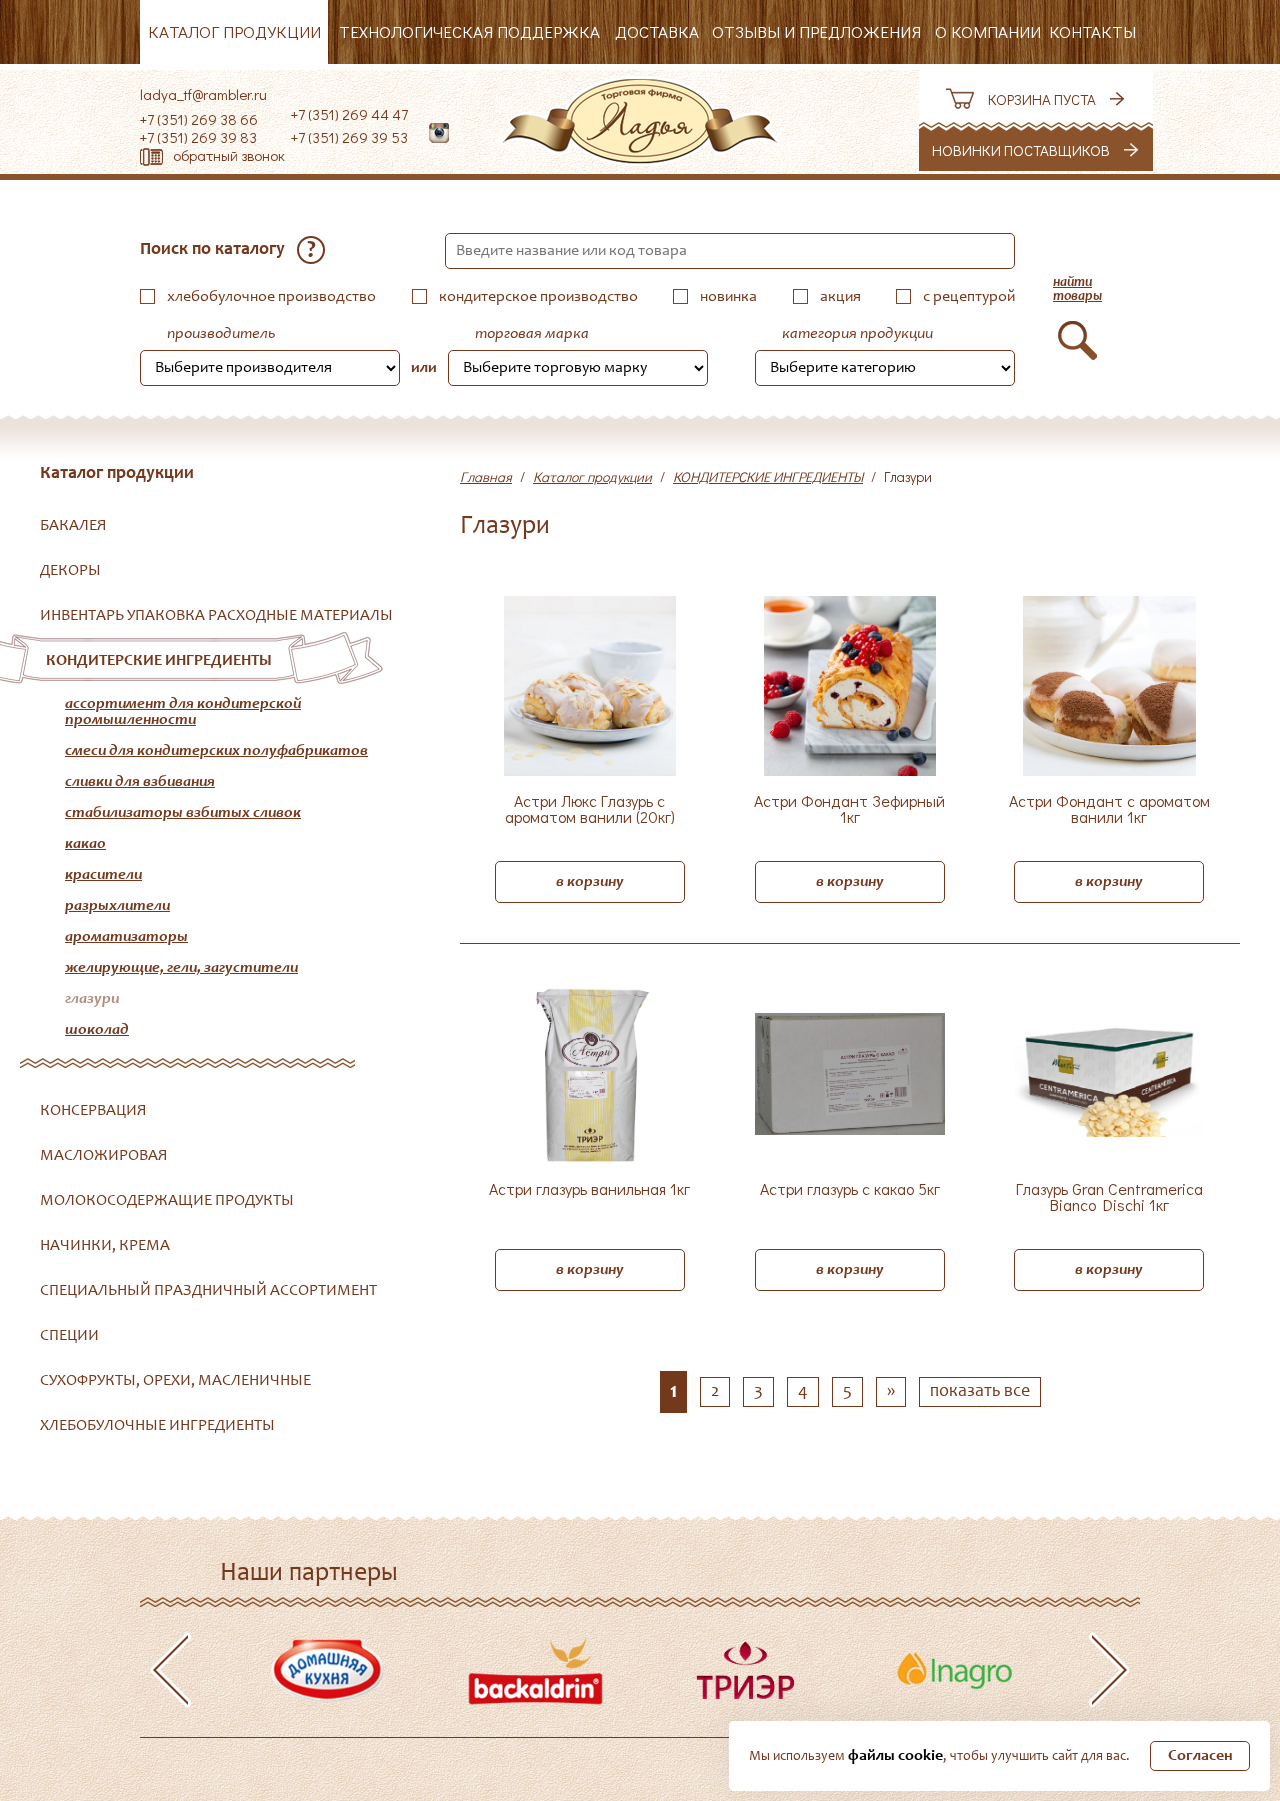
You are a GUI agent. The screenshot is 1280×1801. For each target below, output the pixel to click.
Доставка (657, 31)
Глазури (92, 999)
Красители (103, 875)
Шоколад (97, 1030)
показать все (980, 1392)
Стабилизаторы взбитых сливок (183, 813)
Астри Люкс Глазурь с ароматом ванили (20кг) (590, 810)
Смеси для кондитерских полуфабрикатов (216, 751)
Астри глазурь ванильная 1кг (589, 1190)
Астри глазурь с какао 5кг (850, 1190)
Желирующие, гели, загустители (181, 968)
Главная (486, 476)
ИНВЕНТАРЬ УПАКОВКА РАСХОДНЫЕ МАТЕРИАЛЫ (216, 616)
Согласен (1200, 1756)
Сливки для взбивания (140, 782)
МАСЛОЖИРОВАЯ (104, 1156)
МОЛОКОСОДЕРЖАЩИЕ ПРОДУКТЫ (167, 1201)
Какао (85, 844)
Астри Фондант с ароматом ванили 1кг (1109, 810)
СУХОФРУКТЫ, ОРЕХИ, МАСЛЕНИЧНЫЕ (175, 1381)
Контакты (1092, 31)
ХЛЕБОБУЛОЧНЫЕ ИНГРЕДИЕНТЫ (157, 1426)
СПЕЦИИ (69, 1336)
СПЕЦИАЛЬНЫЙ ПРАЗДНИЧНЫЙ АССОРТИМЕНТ (208, 1291)
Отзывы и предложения (816, 31)
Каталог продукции (234, 31)
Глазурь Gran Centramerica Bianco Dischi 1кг (1109, 1198)
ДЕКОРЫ (70, 571)
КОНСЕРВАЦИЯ (93, 1111)
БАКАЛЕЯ (73, 526)
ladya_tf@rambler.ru (203, 94)
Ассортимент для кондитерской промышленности (183, 712)
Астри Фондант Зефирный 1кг (849, 810)
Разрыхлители (117, 906)
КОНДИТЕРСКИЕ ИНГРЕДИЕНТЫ (159, 661)
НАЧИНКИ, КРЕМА (105, 1246)
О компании (988, 31)
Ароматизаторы (126, 937)
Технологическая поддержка (469, 31)
